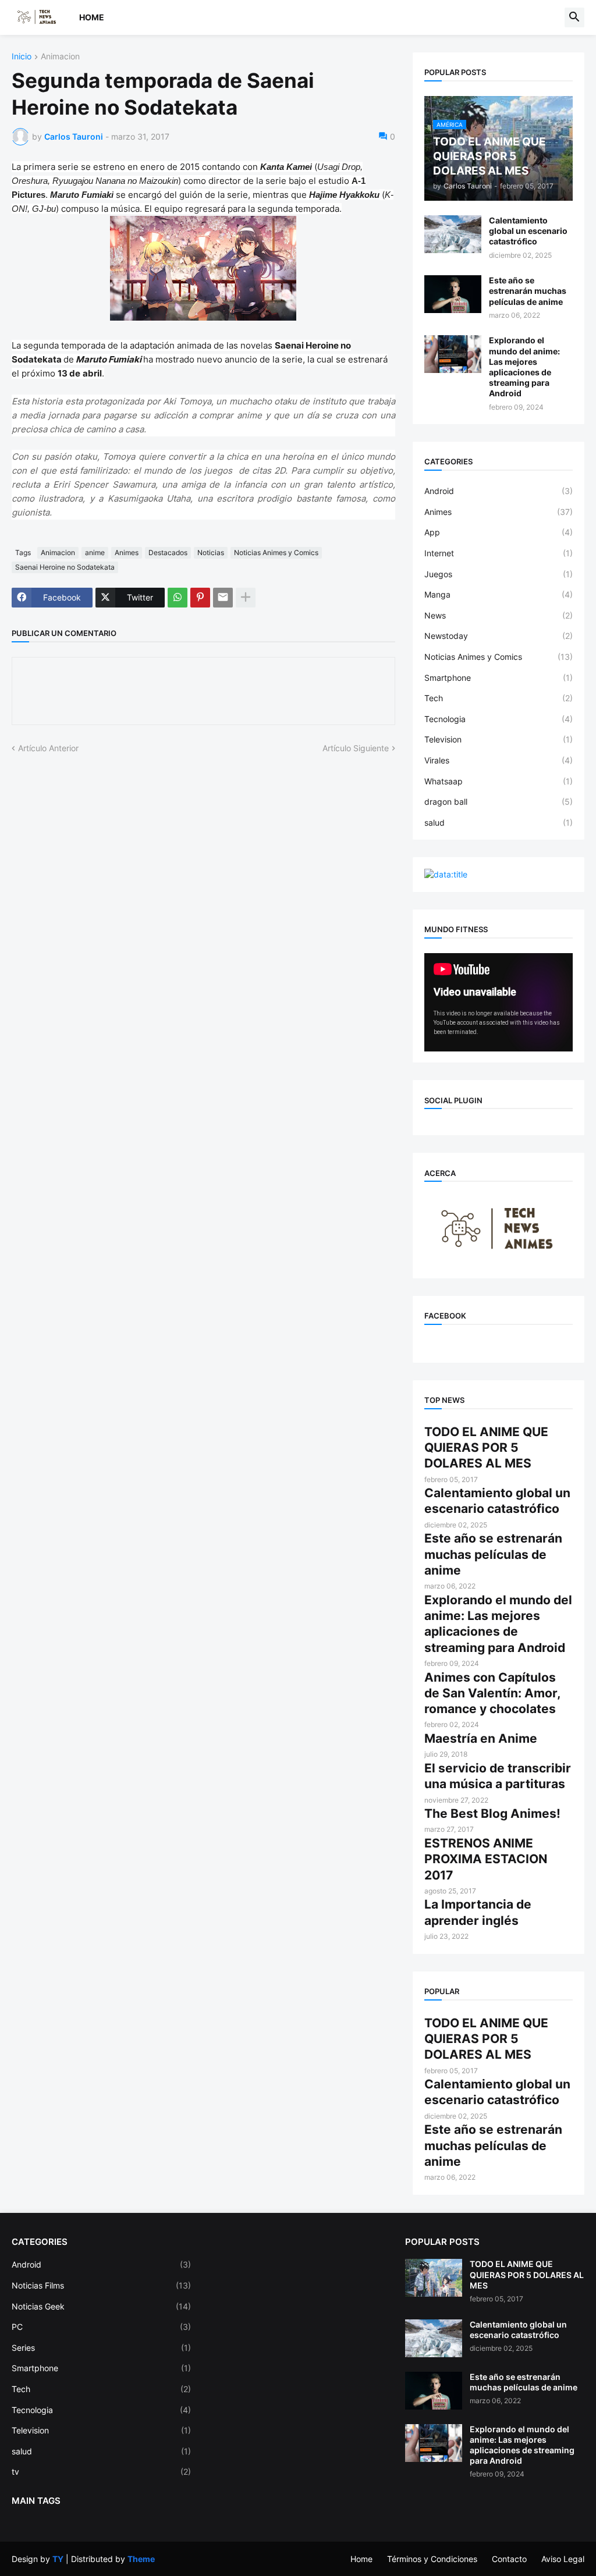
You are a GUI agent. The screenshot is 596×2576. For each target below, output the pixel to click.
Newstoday (499, 636)
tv (101, 2472)
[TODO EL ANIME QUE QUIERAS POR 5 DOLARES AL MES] (434, 2278)
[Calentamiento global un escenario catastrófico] (453, 234)
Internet (499, 553)
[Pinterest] (200, 598)
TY (58, 2559)
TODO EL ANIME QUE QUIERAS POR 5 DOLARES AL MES (486, 1448)
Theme (141, 2559)
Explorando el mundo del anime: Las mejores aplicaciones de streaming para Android (524, 367)
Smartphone (499, 678)
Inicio (22, 57)
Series (101, 2348)
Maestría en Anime (481, 1738)
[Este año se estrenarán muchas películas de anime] (453, 294)
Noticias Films (101, 2285)
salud (499, 822)
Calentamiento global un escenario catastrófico (528, 231)
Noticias (211, 552)
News (499, 615)
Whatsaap (499, 781)
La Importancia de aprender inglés (478, 1912)
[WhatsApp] (178, 598)
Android (499, 491)
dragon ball (499, 802)
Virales (499, 760)
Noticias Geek (101, 2306)
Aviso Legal (563, 2559)
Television (499, 739)
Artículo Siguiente (356, 748)
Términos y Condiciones (432, 2559)
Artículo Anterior (48, 748)
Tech (499, 698)
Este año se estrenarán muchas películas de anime (528, 291)
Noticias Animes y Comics (276, 552)
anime (95, 552)
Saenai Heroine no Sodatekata (65, 567)
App (499, 532)
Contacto (509, 2559)
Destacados (168, 552)
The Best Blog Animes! (492, 1813)
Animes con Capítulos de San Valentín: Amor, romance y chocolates (492, 1693)
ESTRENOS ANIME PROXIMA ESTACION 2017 (486, 1859)
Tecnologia (499, 719)
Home (92, 17)
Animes (127, 552)
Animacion (60, 57)
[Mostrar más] (246, 598)
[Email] (223, 598)
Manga (499, 594)
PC (101, 2327)
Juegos (499, 574)
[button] (574, 17)
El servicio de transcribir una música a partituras (498, 1776)
